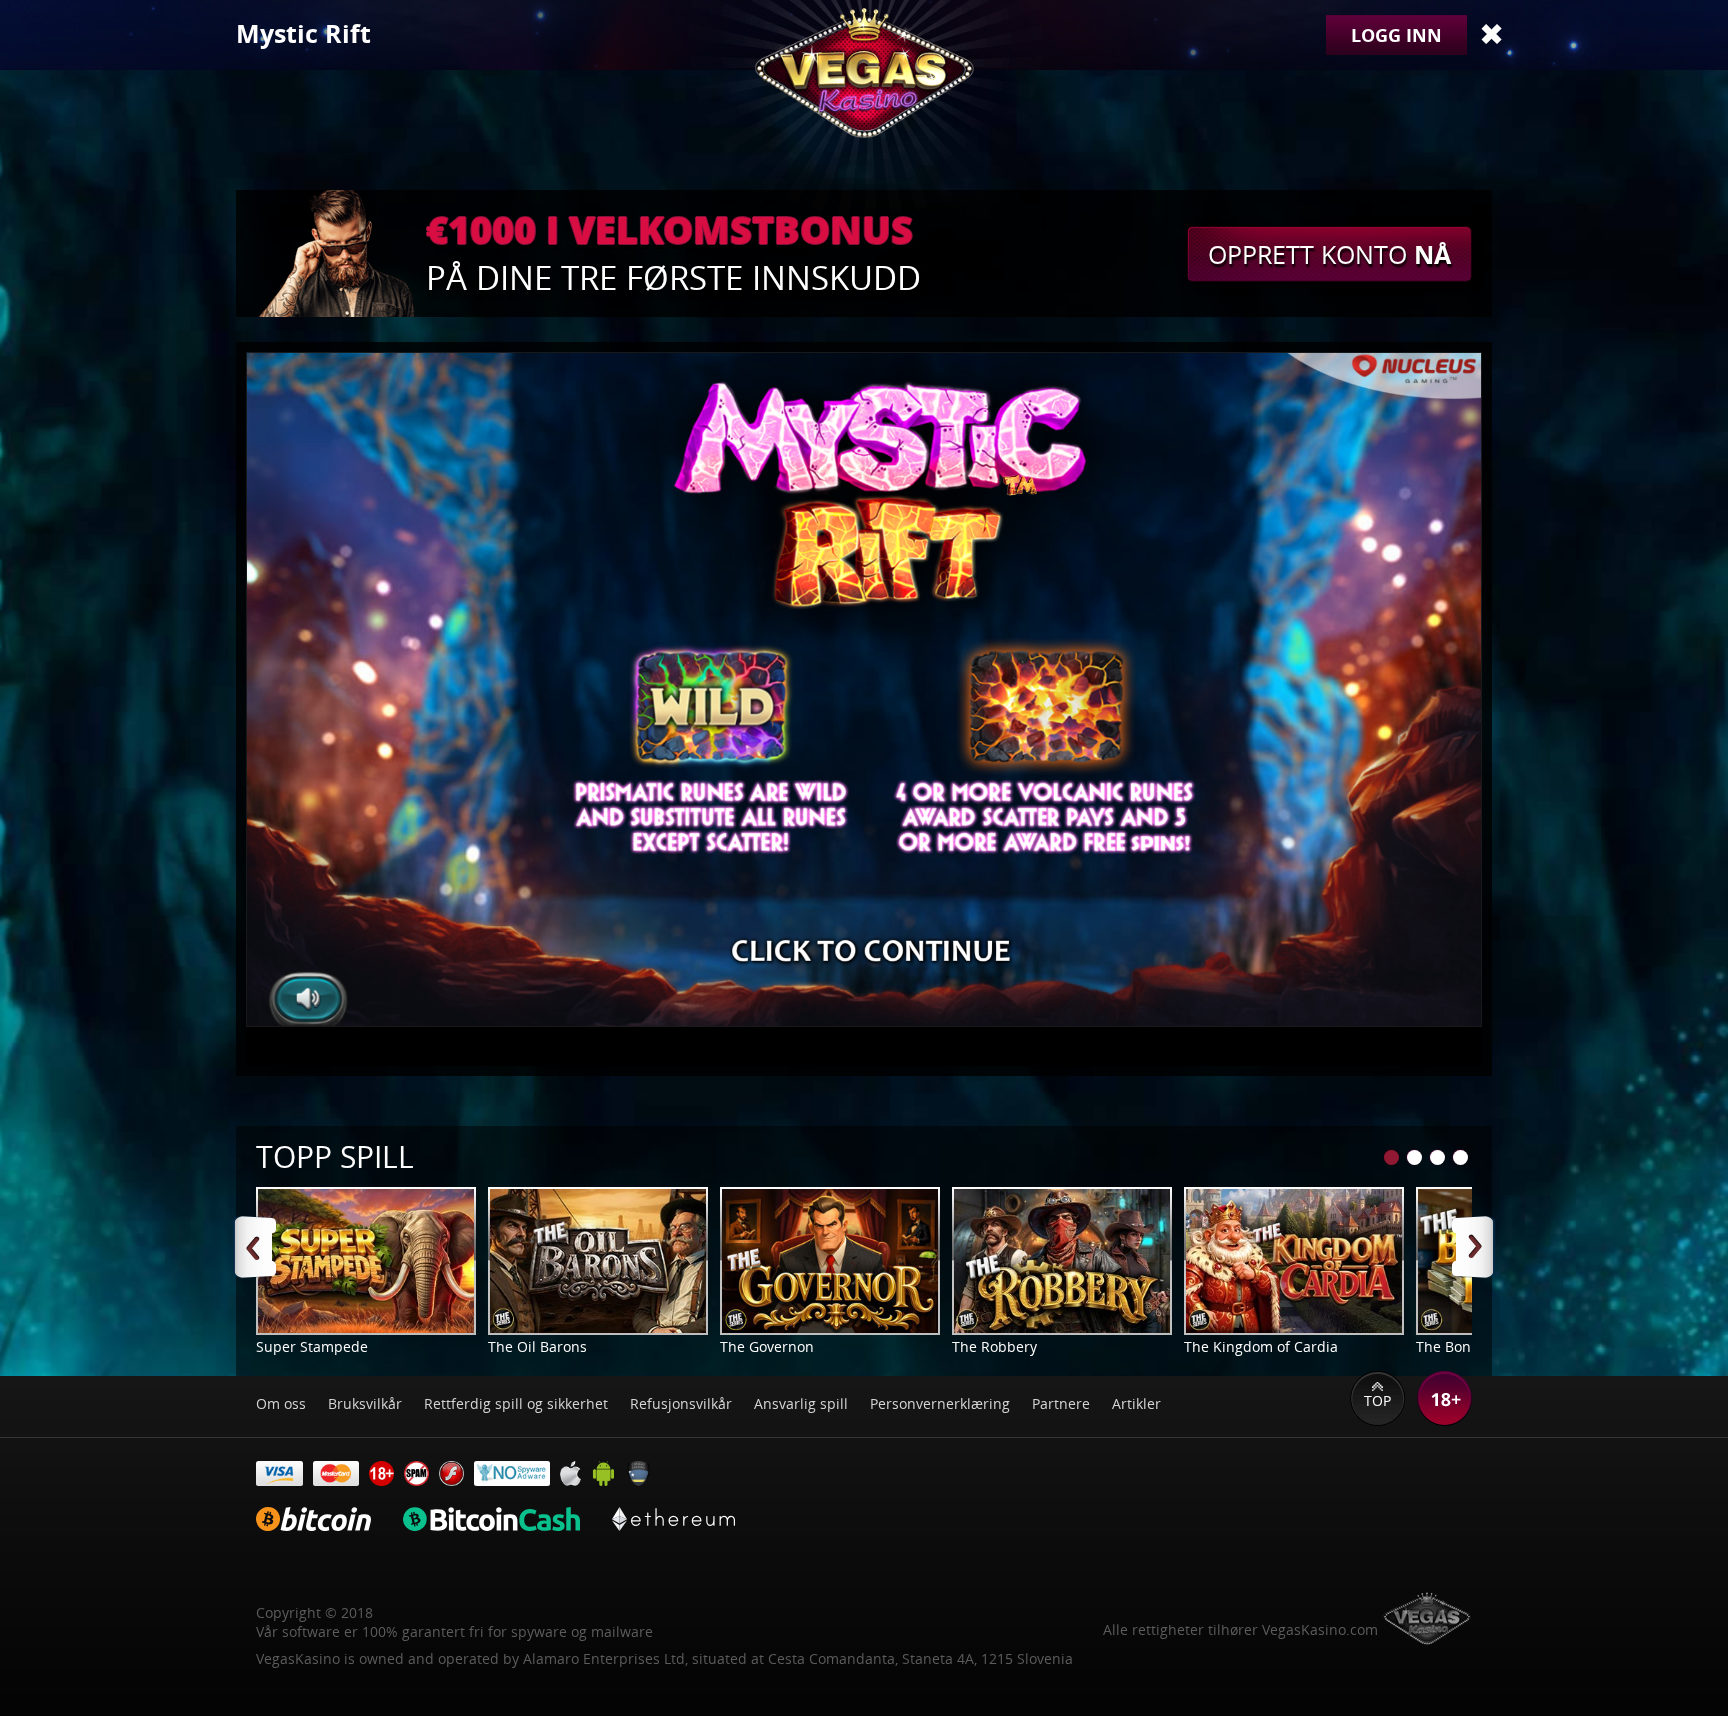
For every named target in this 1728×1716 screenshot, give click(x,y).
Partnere (1061, 1403)
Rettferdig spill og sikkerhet (516, 1403)
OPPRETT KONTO (1329, 254)
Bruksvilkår (365, 1403)
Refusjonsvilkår (681, 1403)
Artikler (1136, 1403)
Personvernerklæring (940, 1403)
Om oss (281, 1403)
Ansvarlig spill (801, 1403)
